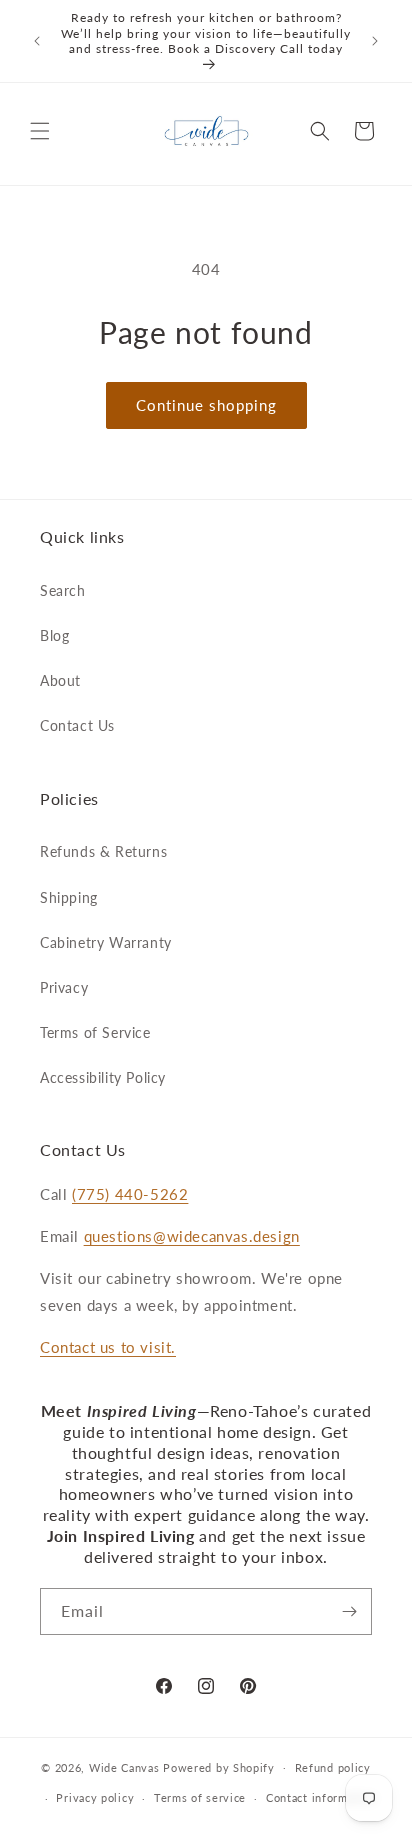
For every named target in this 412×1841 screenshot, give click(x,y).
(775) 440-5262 (130, 1194)
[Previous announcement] (37, 41)
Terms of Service (95, 1032)
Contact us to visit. (108, 1347)
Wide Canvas (124, 1766)
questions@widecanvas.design (192, 1236)
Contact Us (77, 725)
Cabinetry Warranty (106, 942)
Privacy (64, 987)
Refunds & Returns (103, 851)
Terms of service (200, 1797)
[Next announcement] (375, 41)
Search (63, 590)
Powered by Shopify (219, 1766)
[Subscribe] (349, 1611)
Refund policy (333, 1767)
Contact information (320, 1797)
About (60, 680)
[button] (40, 131)
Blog (54, 635)
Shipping (69, 897)
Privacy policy (95, 1797)
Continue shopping (206, 405)
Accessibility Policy (103, 1077)
